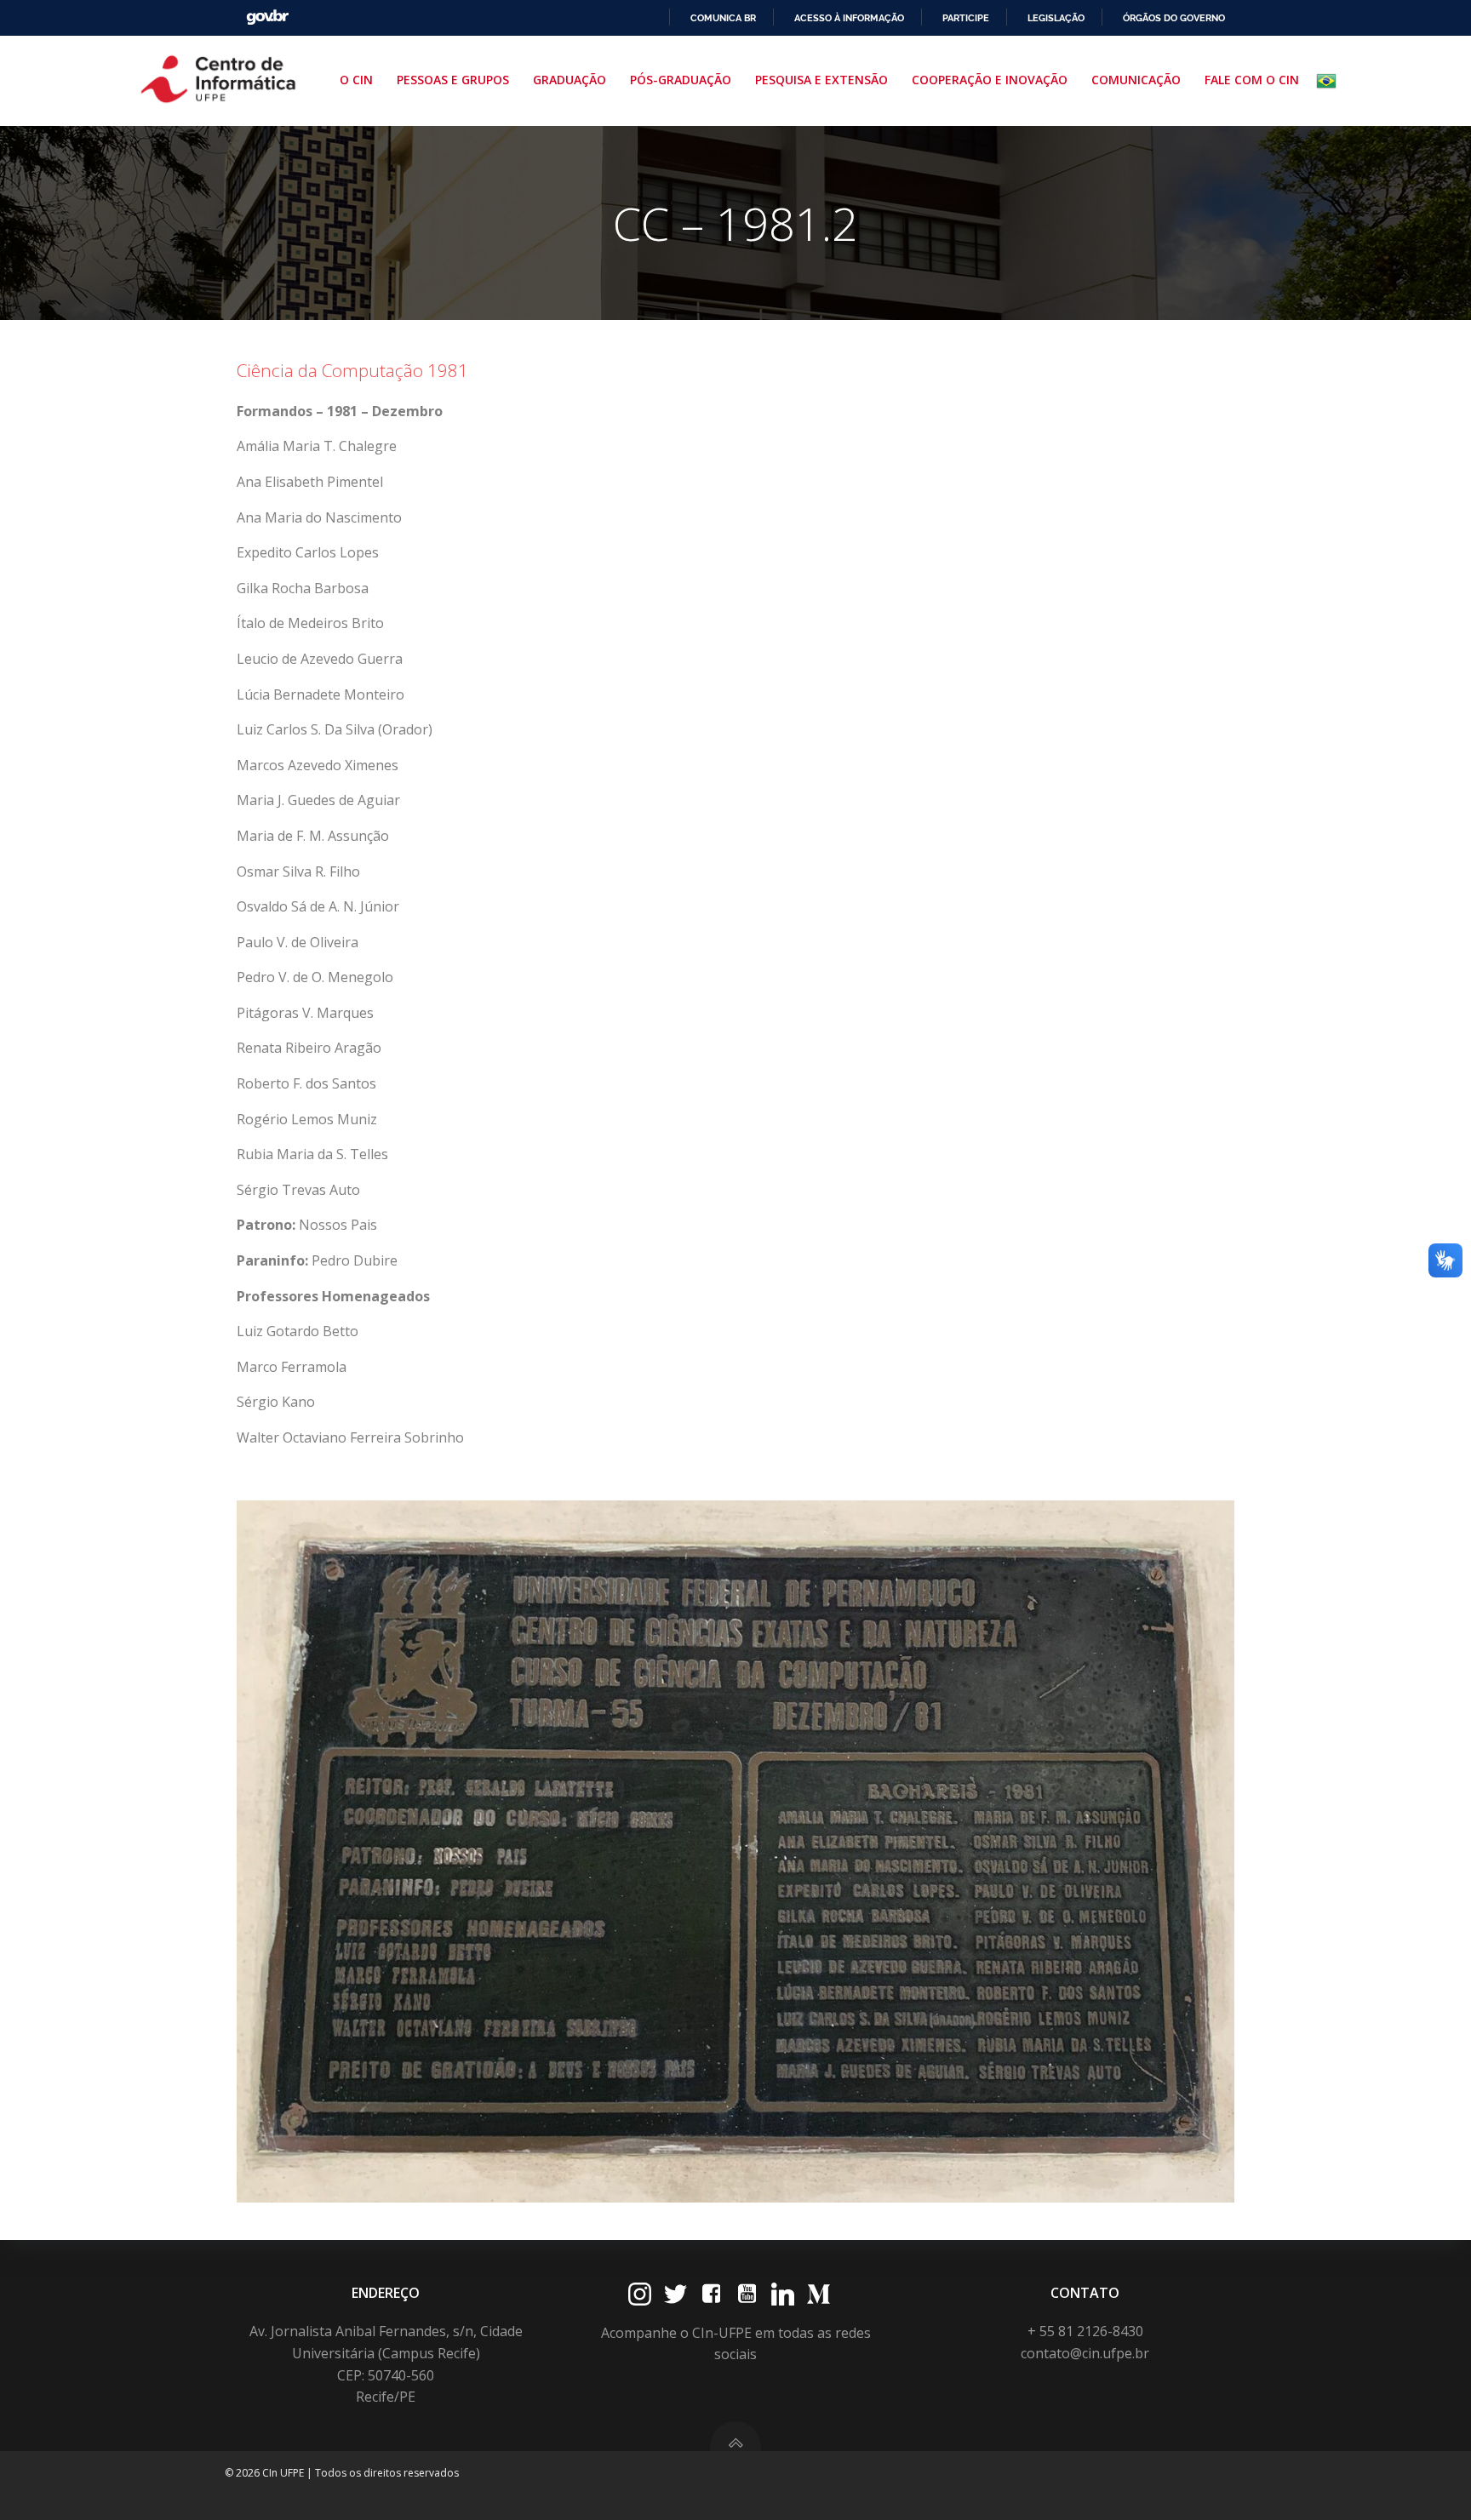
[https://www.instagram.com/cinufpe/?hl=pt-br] (640, 2294)
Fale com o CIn (1252, 80)
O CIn (356, 80)
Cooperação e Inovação (990, 80)
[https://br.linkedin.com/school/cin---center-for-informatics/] (783, 2294)
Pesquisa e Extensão (821, 80)
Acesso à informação (849, 18)
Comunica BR (723, 18)
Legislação (1056, 18)
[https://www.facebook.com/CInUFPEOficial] (711, 2294)
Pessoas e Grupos (453, 80)
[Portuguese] (1330, 81)
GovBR (267, 17)
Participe (966, 18)
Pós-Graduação (681, 80)
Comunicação (1136, 80)
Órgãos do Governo (1174, 18)
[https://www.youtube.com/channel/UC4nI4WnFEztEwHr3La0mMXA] (747, 2294)
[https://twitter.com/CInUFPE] (675, 2294)
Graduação (570, 80)
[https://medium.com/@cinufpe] (818, 2294)
